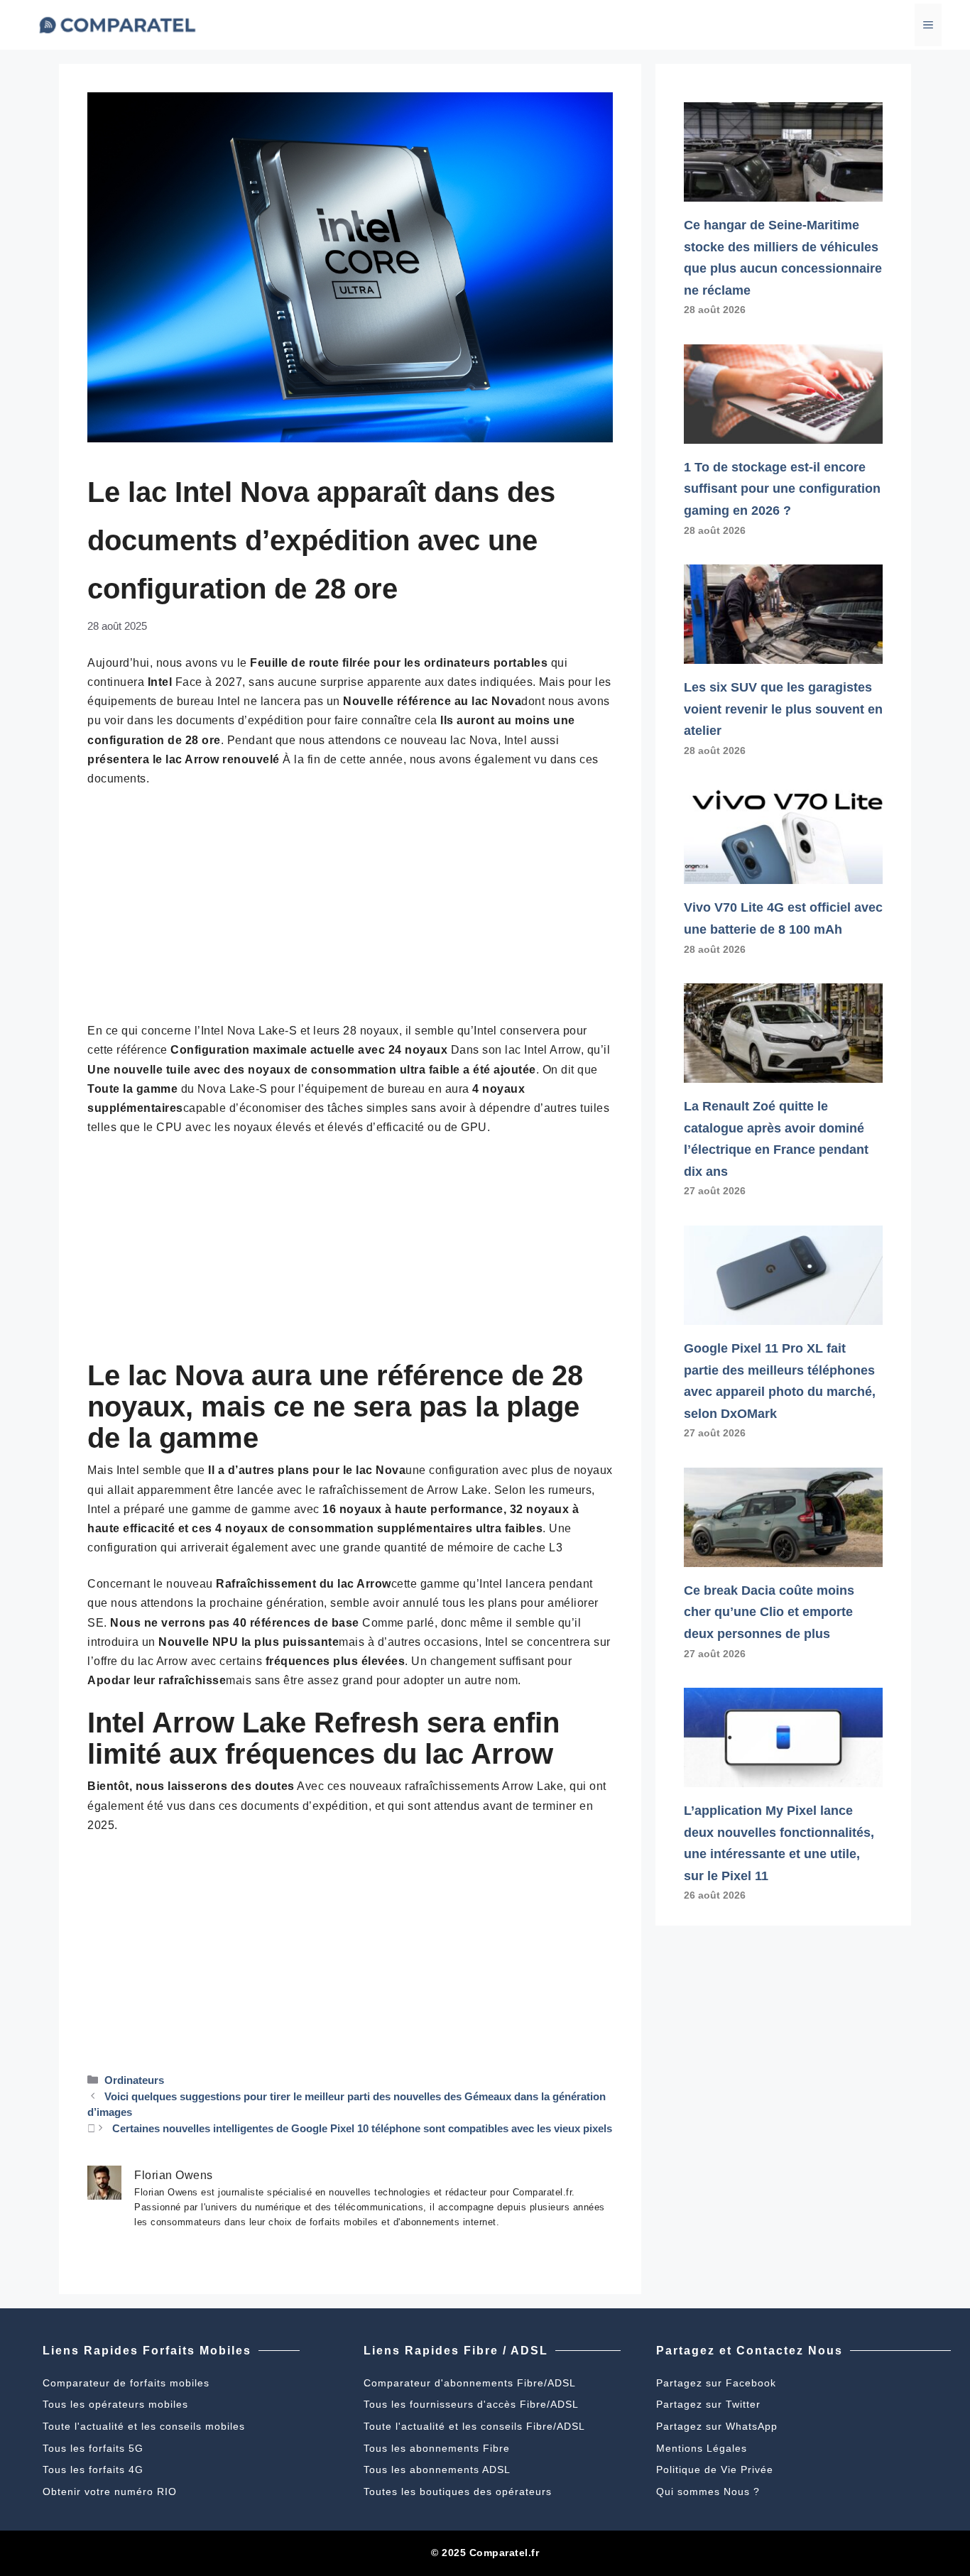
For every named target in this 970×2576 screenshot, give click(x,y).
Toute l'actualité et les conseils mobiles (144, 2426)
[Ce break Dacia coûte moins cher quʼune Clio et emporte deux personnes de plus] (783, 1556)
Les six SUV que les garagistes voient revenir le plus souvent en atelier (783, 709)
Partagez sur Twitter (708, 2404)
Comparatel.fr (505, 2553)
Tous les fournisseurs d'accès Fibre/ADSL (471, 2404)
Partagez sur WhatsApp (717, 2426)
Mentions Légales (702, 2448)
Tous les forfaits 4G (93, 2469)
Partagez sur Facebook (716, 2383)
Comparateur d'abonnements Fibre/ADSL (470, 2383)
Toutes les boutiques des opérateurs (458, 2492)
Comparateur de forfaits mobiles (126, 2383)
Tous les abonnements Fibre (437, 2448)
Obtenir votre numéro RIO (110, 2492)
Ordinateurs (134, 2080)
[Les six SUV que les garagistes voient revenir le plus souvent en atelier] (783, 653)
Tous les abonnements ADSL (437, 2469)
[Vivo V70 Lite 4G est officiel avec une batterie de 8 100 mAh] (783, 873)
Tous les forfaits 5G (93, 2448)
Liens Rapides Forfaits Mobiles (147, 2351)
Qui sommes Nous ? (708, 2492)
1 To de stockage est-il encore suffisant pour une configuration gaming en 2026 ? (782, 489)
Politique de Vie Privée (715, 2469)
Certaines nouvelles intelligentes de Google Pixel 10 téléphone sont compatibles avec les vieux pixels (362, 2128)
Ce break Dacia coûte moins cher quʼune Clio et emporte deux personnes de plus (769, 1612)
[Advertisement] (350, 905)
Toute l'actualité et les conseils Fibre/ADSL (474, 2426)
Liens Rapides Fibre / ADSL (456, 2351)
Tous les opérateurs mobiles (115, 2404)
